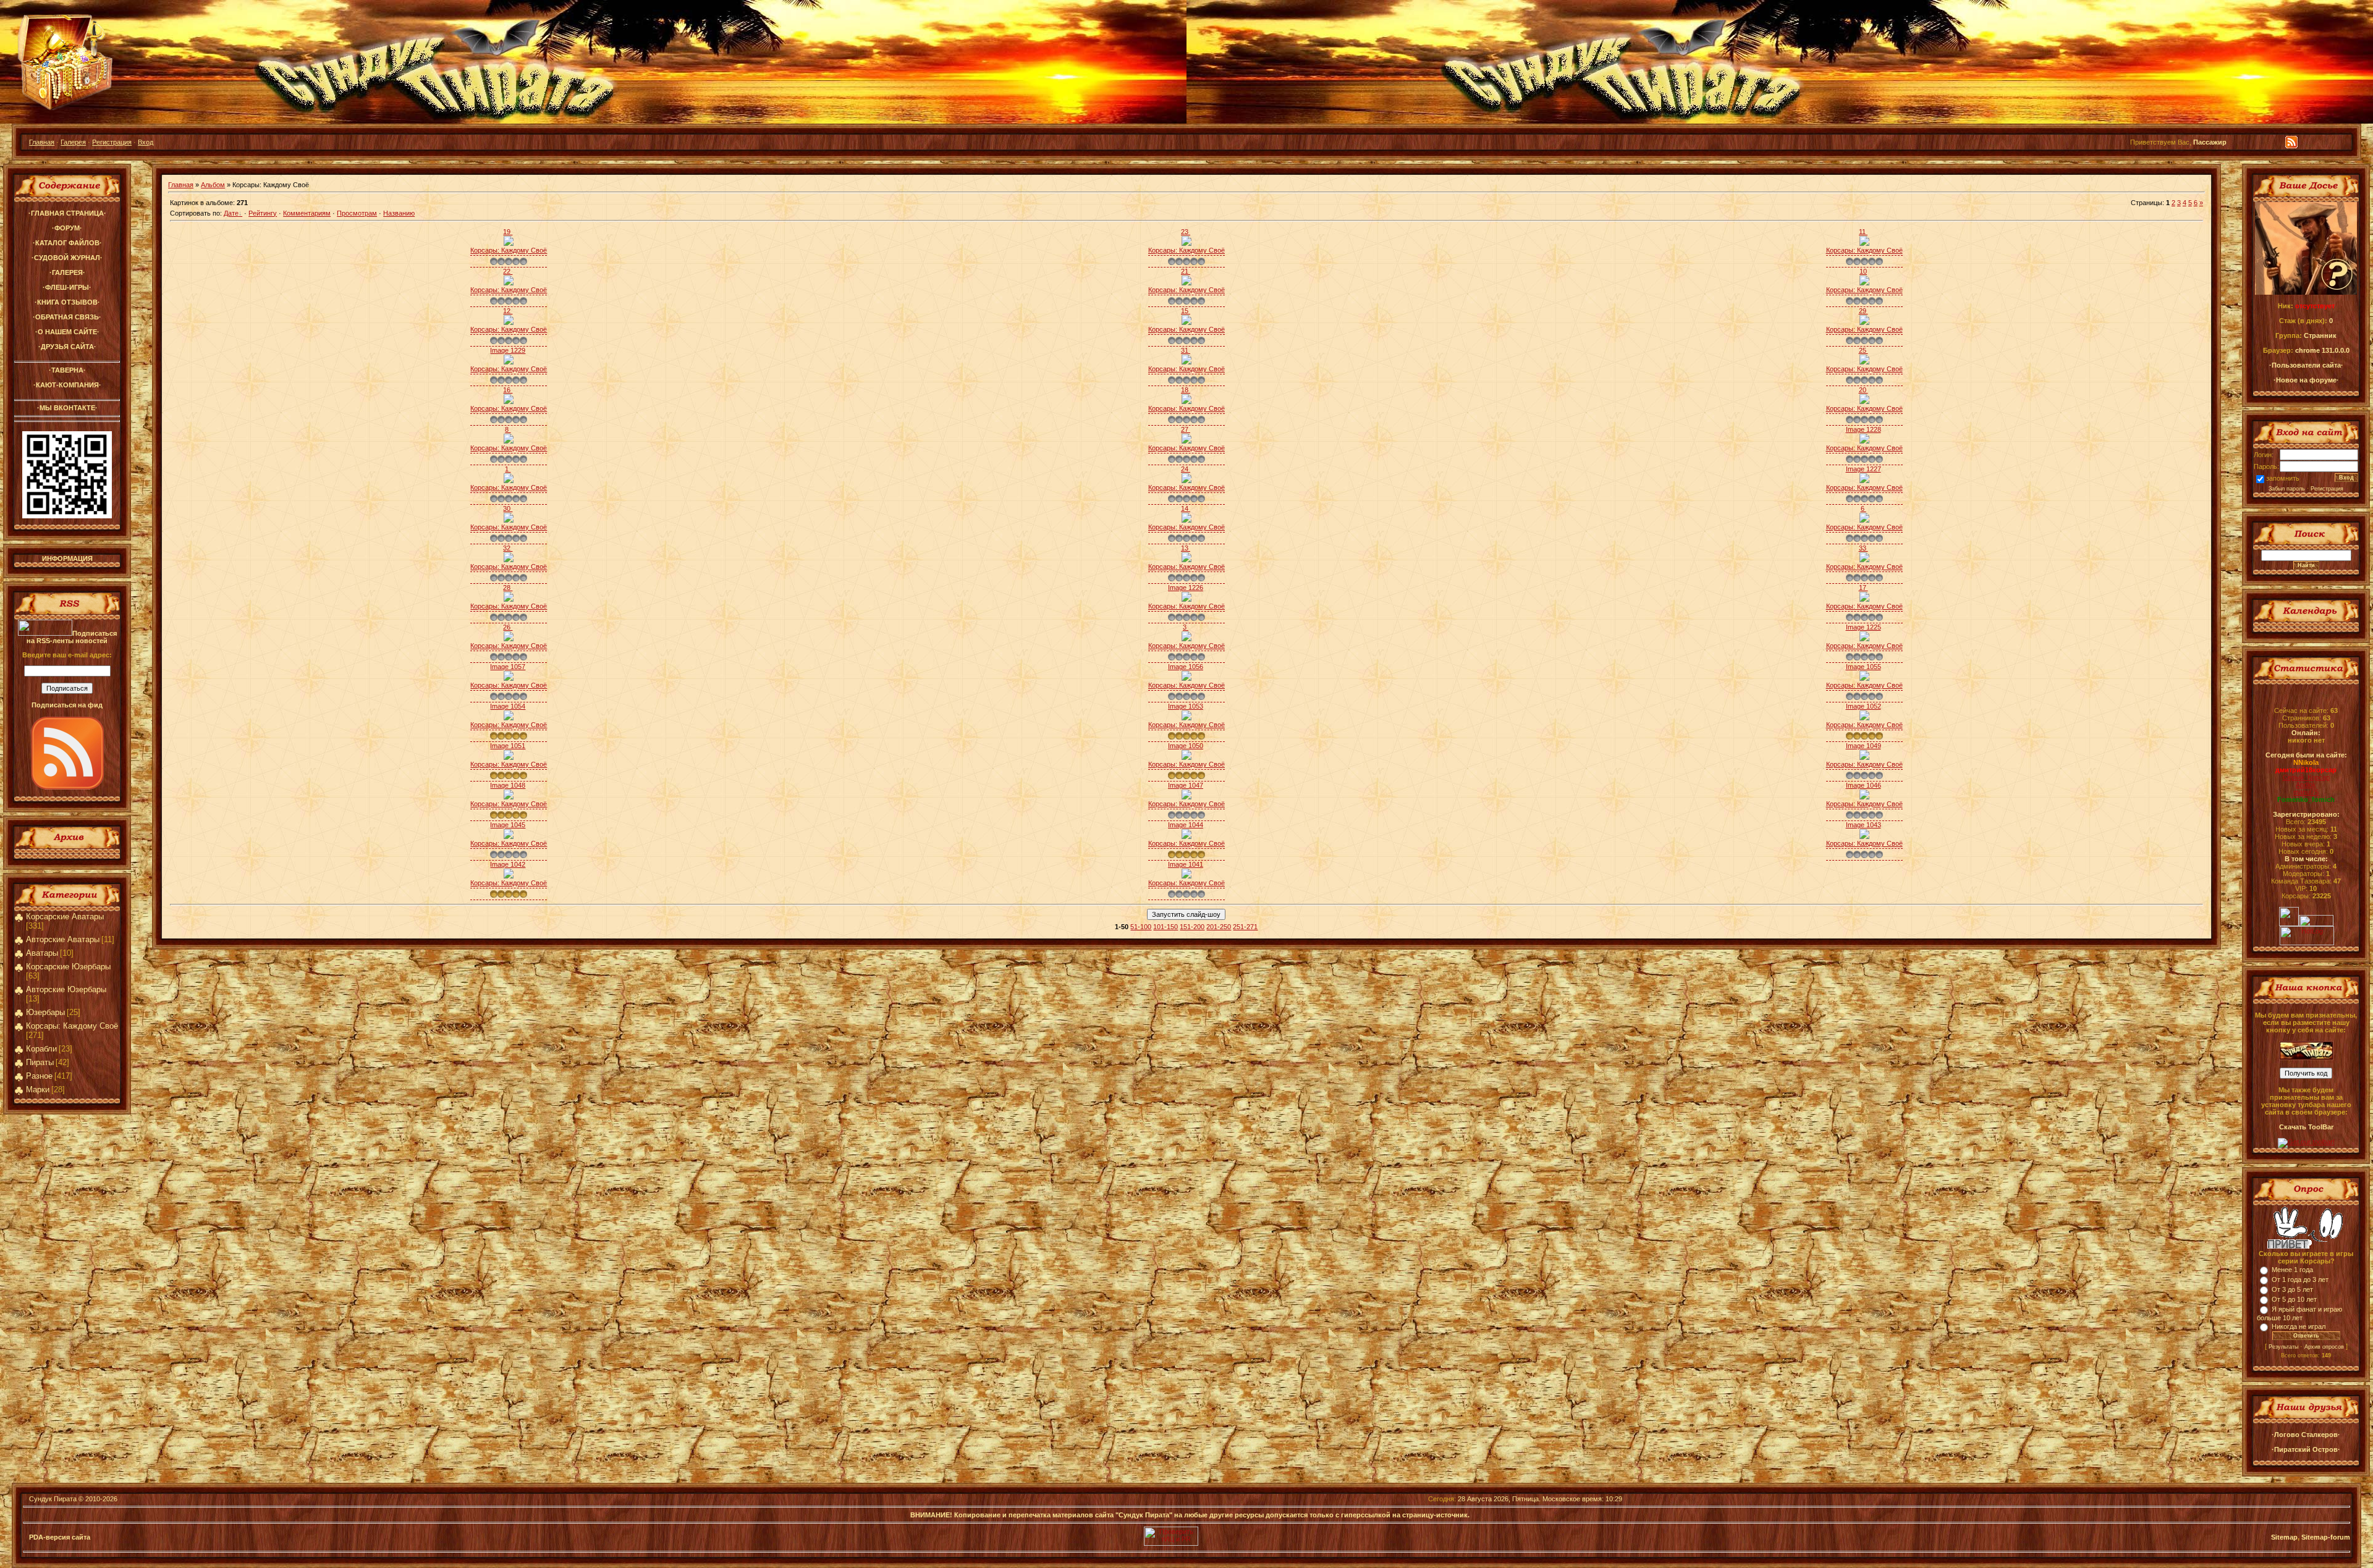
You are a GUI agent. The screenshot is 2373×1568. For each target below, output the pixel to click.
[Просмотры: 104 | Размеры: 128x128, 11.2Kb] (1186, 678)
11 (1863, 232)
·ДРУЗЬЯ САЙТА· (67, 347)
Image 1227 (1863, 469)
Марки (38, 1090)
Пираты (40, 1062)
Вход (146, 142)
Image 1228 (1863, 429)
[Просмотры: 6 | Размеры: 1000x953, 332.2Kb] (1186, 283)
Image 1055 (1863, 667)
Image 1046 (1863, 785)
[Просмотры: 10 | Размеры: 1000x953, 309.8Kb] (1186, 322)
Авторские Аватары (63, 939)
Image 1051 (508, 746)
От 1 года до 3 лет (2300, 1279)
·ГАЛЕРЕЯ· (67, 272)
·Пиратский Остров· (2306, 1449)
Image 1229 (508, 350)
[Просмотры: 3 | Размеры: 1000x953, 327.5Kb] (1864, 639)
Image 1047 (1186, 785)
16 (508, 390)
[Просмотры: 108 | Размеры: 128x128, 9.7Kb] (1864, 757)
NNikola (2306, 762)
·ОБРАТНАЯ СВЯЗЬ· (67, 317)
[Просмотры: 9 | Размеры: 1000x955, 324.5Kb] (509, 481)
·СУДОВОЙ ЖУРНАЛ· (67, 258)
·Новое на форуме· (2306, 380)
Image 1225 (1863, 627)
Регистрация (112, 142)
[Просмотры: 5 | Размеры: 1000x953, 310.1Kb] (1864, 599)
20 (1863, 390)
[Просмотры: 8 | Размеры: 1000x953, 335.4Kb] (509, 322)
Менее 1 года (2292, 1270)
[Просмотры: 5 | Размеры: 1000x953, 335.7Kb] (509, 441)
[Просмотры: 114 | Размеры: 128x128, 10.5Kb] (509, 837)
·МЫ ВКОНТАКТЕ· (67, 408)
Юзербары (45, 1012)
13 (1186, 548)
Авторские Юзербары (66, 989)
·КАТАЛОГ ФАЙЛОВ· (67, 243)
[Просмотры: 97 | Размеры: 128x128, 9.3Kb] (1186, 718)
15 (1186, 311)
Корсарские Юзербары (68, 967)
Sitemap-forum (2326, 1537)
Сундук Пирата (53, 1499)
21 (1186, 271)
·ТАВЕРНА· (67, 370)
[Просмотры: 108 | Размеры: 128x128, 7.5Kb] (1186, 757)
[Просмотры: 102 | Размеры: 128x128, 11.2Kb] (509, 757)
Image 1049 (1863, 746)
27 (1186, 429)
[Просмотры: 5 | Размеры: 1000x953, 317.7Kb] (1864, 283)
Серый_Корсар (2306, 777)
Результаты (2283, 1347)
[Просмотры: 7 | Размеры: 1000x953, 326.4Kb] (1864, 560)
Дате (231, 213)
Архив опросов (2324, 1347)
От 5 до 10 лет (2294, 1299)
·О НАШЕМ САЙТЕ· (67, 332)
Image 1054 (508, 706)
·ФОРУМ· (67, 228)
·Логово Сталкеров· (2306, 1435)
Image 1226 (1186, 588)
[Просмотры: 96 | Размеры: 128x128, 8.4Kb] (509, 797)
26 (508, 627)
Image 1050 (1186, 746)
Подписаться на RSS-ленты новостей (72, 637)
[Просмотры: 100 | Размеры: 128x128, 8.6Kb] (1186, 837)
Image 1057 (508, 667)
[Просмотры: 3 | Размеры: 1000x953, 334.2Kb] (1864, 402)
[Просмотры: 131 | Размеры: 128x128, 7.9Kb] (1864, 837)
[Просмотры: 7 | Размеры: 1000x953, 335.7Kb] (509, 243)
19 (508, 232)
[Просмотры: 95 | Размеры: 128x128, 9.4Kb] (1864, 718)
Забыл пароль (2287, 489)
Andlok (2306, 785)
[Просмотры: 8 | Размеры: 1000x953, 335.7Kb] (1864, 243)
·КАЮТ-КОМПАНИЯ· (67, 385)
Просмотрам (357, 213)
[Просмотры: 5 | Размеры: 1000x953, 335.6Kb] (1186, 639)
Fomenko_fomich (2306, 799)
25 (1863, 350)
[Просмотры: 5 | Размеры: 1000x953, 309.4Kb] (1186, 402)
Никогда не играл (2299, 1326)
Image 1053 (1186, 706)
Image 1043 (1863, 825)
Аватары (42, 953)
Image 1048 (508, 785)
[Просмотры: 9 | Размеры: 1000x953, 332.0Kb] (1186, 243)
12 (508, 311)
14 (1186, 508)
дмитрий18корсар (2306, 770)
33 (1863, 548)
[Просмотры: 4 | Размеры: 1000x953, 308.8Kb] (509, 639)
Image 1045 (508, 825)
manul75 (2306, 792)
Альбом (213, 185)
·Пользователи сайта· (2306, 365)
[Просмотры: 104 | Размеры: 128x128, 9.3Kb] (509, 876)
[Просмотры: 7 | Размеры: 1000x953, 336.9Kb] (1186, 560)
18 (1186, 390)
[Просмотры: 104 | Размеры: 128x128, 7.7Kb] (1186, 797)
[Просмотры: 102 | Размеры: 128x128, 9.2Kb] (1864, 797)
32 (508, 548)
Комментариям (307, 213)
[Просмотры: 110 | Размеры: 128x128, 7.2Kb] (509, 678)
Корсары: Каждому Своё (72, 1026)
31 (1186, 350)
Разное (39, 1076)
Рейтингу (263, 213)
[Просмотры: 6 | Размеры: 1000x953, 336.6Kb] (1864, 481)
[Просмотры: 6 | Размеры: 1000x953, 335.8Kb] (509, 520)
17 (1863, 588)
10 (1863, 271)
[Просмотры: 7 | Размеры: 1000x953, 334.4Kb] (1864, 520)
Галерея (73, 142)
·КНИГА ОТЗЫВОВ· (67, 302)
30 (508, 508)
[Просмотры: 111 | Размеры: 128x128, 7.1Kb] (1186, 876)
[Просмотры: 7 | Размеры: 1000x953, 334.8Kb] (509, 599)
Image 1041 (1186, 864)
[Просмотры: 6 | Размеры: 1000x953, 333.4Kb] (1186, 599)
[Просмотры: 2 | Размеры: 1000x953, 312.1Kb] (1864, 322)
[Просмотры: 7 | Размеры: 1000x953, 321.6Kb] (1864, 362)
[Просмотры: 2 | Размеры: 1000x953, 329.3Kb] (1864, 441)
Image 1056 (1186, 667)
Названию (399, 213)
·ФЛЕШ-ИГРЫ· (67, 287)
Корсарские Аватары (65, 917)
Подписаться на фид (67, 705)
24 (1186, 469)
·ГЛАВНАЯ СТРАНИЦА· (67, 213)
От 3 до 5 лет (2292, 1289)
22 (508, 271)
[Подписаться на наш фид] (67, 787)
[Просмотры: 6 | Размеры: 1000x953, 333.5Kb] (509, 560)
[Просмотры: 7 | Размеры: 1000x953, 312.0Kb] (509, 402)
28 (508, 588)
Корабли (41, 1049)
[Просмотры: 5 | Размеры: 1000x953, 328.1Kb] (1186, 441)
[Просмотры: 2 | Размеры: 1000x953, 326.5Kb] (1186, 362)
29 (1863, 311)
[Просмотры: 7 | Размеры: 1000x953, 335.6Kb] (509, 283)
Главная (42, 142)
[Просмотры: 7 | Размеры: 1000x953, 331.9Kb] (1186, 481)
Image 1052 (1863, 706)
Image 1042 (508, 864)
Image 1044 (1186, 825)
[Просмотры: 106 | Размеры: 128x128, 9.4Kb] (1864, 678)
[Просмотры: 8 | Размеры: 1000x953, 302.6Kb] (1186, 520)
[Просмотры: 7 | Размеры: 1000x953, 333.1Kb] (509, 362)
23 (1186, 232)
